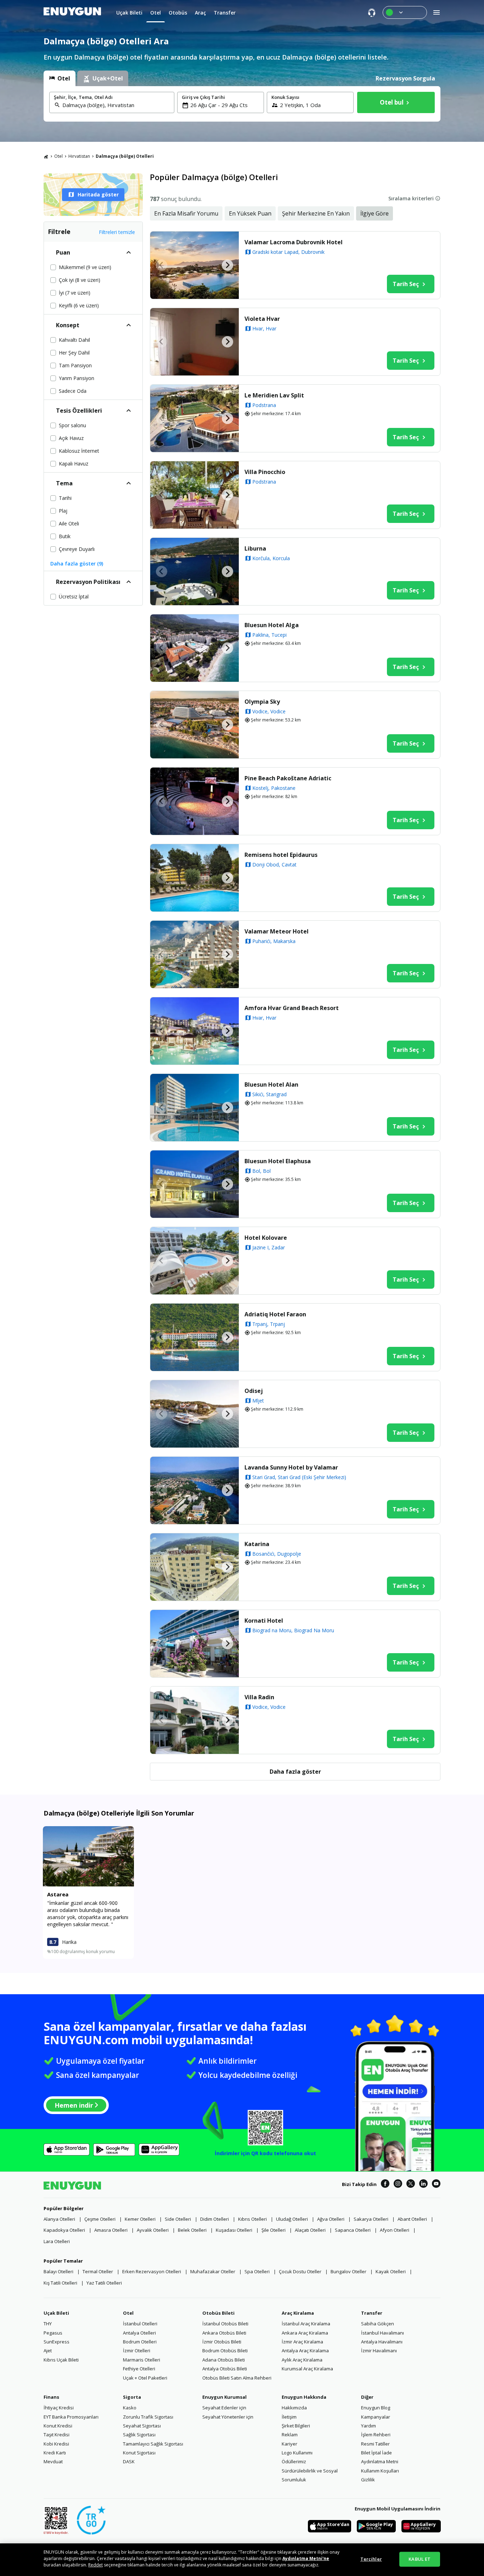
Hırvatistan (79, 156)
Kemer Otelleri (140, 2219)
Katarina (257, 1544)
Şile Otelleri (274, 2230)
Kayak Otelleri (391, 2271)
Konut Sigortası (139, 2453)
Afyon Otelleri (395, 2230)
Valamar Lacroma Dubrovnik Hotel (294, 242)
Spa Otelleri (257, 2271)
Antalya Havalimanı (382, 2342)
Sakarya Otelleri (371, 2219)
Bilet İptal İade (376, 2453)
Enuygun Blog (376, 2408)
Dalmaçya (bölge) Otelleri (125, 156)
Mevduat (53, 2461)
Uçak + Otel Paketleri (145, 2378)
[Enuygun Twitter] (411, 2185)
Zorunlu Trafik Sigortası (148, 2417)
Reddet (95, 2565)
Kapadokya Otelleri (64, 2230)
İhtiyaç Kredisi (59, 2408)
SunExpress (57, 2342)
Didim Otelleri (215, 2219)
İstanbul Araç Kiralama (306, 2324)
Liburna (255, 548)
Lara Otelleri (57, 2241)
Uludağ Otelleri (292, 2219)
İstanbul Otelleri (140, 2324)
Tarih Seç (406, 284)
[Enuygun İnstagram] (398, 2185)
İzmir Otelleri (137, 2351)
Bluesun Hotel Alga (272, 625)
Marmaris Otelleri (142, 2360)
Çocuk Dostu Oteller (300, 2271)
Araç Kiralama (298, 2313)
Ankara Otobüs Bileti (224, 2333)
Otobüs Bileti (218, 2313)
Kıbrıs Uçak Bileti (61, 2360)
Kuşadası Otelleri (234, 2230)
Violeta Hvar (262, 319)
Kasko (130, 2408)
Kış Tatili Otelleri (60, 2283)
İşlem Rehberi (376, 2435)
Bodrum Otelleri (140, 2342)
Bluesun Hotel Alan (271, 1085)
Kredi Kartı (55, 2453)
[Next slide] (227, 265)
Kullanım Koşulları (380, 2471)
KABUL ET (420, 2559)
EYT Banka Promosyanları (71, 2417)
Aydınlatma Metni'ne (306, 2558)
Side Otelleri (178, 2219)
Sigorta (132, 2397)
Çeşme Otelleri (100, 2219)
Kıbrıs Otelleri (252, 2219)
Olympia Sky (262, 702)
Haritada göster (98, 194)
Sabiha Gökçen (378, 2324)
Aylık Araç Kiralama (302, 2360)
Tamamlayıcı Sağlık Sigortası (153, 2444)
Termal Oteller (98, 2271)
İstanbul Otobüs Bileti (225, 2324)
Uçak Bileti (56, 2313)
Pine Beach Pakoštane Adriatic (288, 778)
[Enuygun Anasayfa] (72, 12)
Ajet (48, 2351)
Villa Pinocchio (265, 472)
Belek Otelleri (192, 2230)
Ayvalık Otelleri (153, 2230)
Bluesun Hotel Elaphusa (278, 1161)
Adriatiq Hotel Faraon (275, 1314)
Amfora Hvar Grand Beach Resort (292, 1008)
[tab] (60, 78)
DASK (129, 2461)
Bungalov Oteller (348, 2271)
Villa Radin (259, 1697)
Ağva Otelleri (331, 2219)
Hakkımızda (294, 2408)
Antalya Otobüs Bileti (225, 2369)
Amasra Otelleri (111, 2230)
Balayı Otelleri (58, 2271)
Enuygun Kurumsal (224, 2397)
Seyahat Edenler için (224, 2408)
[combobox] (116, 105)
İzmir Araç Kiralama (302, 2342)
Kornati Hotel (264, 1621)
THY (48, 2324)
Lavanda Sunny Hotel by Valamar (291, 1467)
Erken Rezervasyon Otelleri (152, 2271)
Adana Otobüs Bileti (224, 2360)
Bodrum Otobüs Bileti (225, 2351)
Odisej (254, 1391)
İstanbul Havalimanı (382, 2333)
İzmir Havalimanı (379, 2351)
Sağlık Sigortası (139, 2435)
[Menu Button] (405, 12)
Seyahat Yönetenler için (228, 2417)
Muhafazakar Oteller (213, 2271)
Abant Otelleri (412, 2219)
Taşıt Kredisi (57, 2435)
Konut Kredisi (58, 2426)
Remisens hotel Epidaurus (281, 855)
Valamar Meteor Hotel (277, 931)
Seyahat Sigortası (142, 2426)
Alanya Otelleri (59, 2219)
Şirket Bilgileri (296, 2426)
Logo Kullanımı (297, 2453)
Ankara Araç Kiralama (305, 2333)
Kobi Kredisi (56, 2444)
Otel (58, 156)
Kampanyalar (376, 2417)
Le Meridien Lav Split (274, 395)
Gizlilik (368, 2480)
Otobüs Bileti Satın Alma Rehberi (237, 2378)
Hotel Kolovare (266, 1238)
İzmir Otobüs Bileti (222, 2342)
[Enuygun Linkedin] (423, 2185)
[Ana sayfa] (46, 156)
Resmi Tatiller (375, 2444)
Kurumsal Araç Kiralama (307, 2369)
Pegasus (53, 2333)
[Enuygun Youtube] (436, 2185)
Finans (51, 2397)
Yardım (368, 2426)
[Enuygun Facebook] (385, 2185)
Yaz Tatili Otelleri (104, 2283)
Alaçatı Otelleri (310, 2230)
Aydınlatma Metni (380, 2461)
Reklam (290, 2435)
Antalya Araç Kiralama (305, 2351)
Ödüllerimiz (294, 2461)
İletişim (289, 2417)
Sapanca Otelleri (353, 2230)
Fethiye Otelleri (139, 2369)
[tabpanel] (242, 104)
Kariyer (289, 2444)
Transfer (372, 2313)
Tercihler (371, 2559)
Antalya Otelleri (139, 2333)
